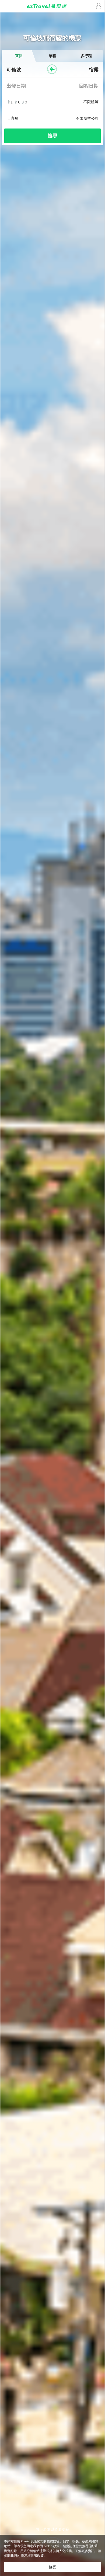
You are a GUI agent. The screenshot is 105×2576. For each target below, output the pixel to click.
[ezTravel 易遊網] (52, 6)
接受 (52, 2567)
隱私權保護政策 (32, 2556)
